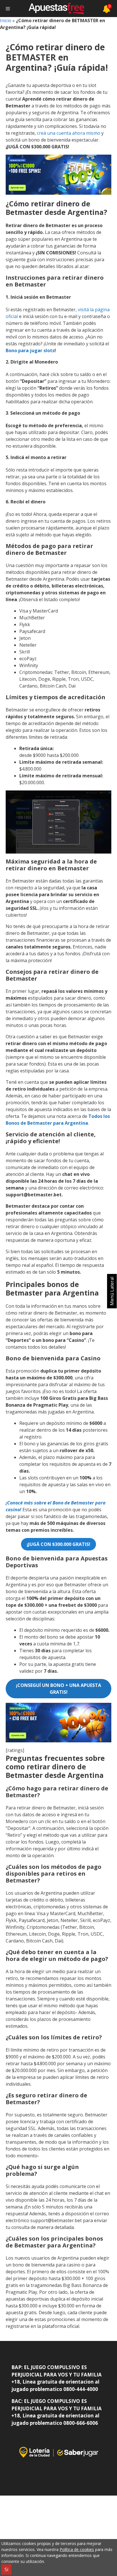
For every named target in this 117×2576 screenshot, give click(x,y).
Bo (9, 350)
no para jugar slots (33, 350)
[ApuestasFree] (56, 9)
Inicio (6, 20)
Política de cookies (77, 2549)
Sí (6, 2569)
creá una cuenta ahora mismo (69, 133)
